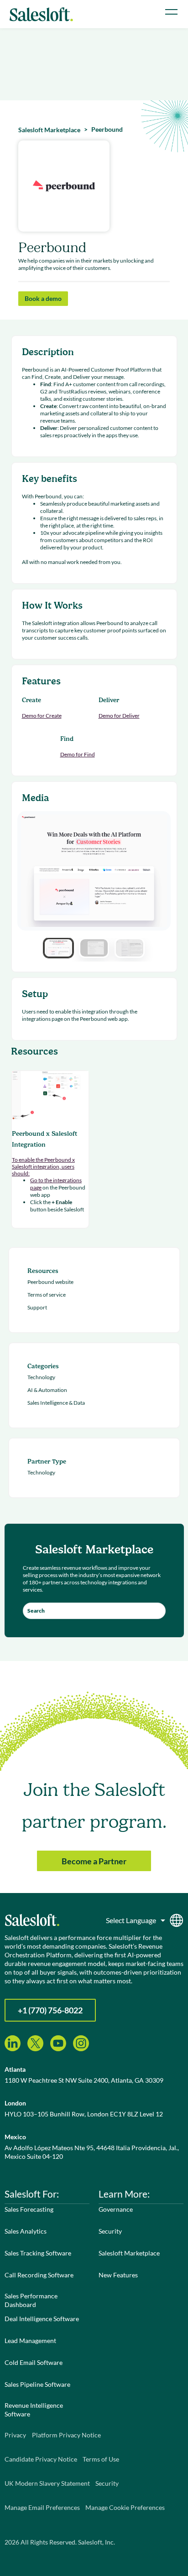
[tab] (58, 948)
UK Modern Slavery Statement (47, 2483)
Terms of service (47, 1295)
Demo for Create (42, 716)
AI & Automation (47, 1390)
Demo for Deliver (119, 716)
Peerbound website (50, 1282)
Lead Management (30, 2341)
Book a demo (43, 298)
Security (110, 2231)
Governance (116, 2209)
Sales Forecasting (29, 2209)
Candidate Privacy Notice (41, 2459)
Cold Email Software (34, 2362)
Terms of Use (101, 2459)
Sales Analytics (26, 2231)
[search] (94, 1611)
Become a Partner (94, 1861)
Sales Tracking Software (38, 2253)
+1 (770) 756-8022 (50, 2010)
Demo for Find (78, 754)
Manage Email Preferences (42, 2507)
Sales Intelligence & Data (56, 1403)
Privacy (15, 2435)
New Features (118, 2275)
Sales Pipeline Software (37, 2384)
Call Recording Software (39, 2275)
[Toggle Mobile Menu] (171, 12)
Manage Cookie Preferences (125, 2507)
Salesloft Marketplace (129, 2253)
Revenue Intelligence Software (34, 2410)
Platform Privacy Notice (66, 2435)
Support (37, 1307)
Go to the (42, 1180)
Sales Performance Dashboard (31, 2300)
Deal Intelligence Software (42, 2319)
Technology (41, 1377)
